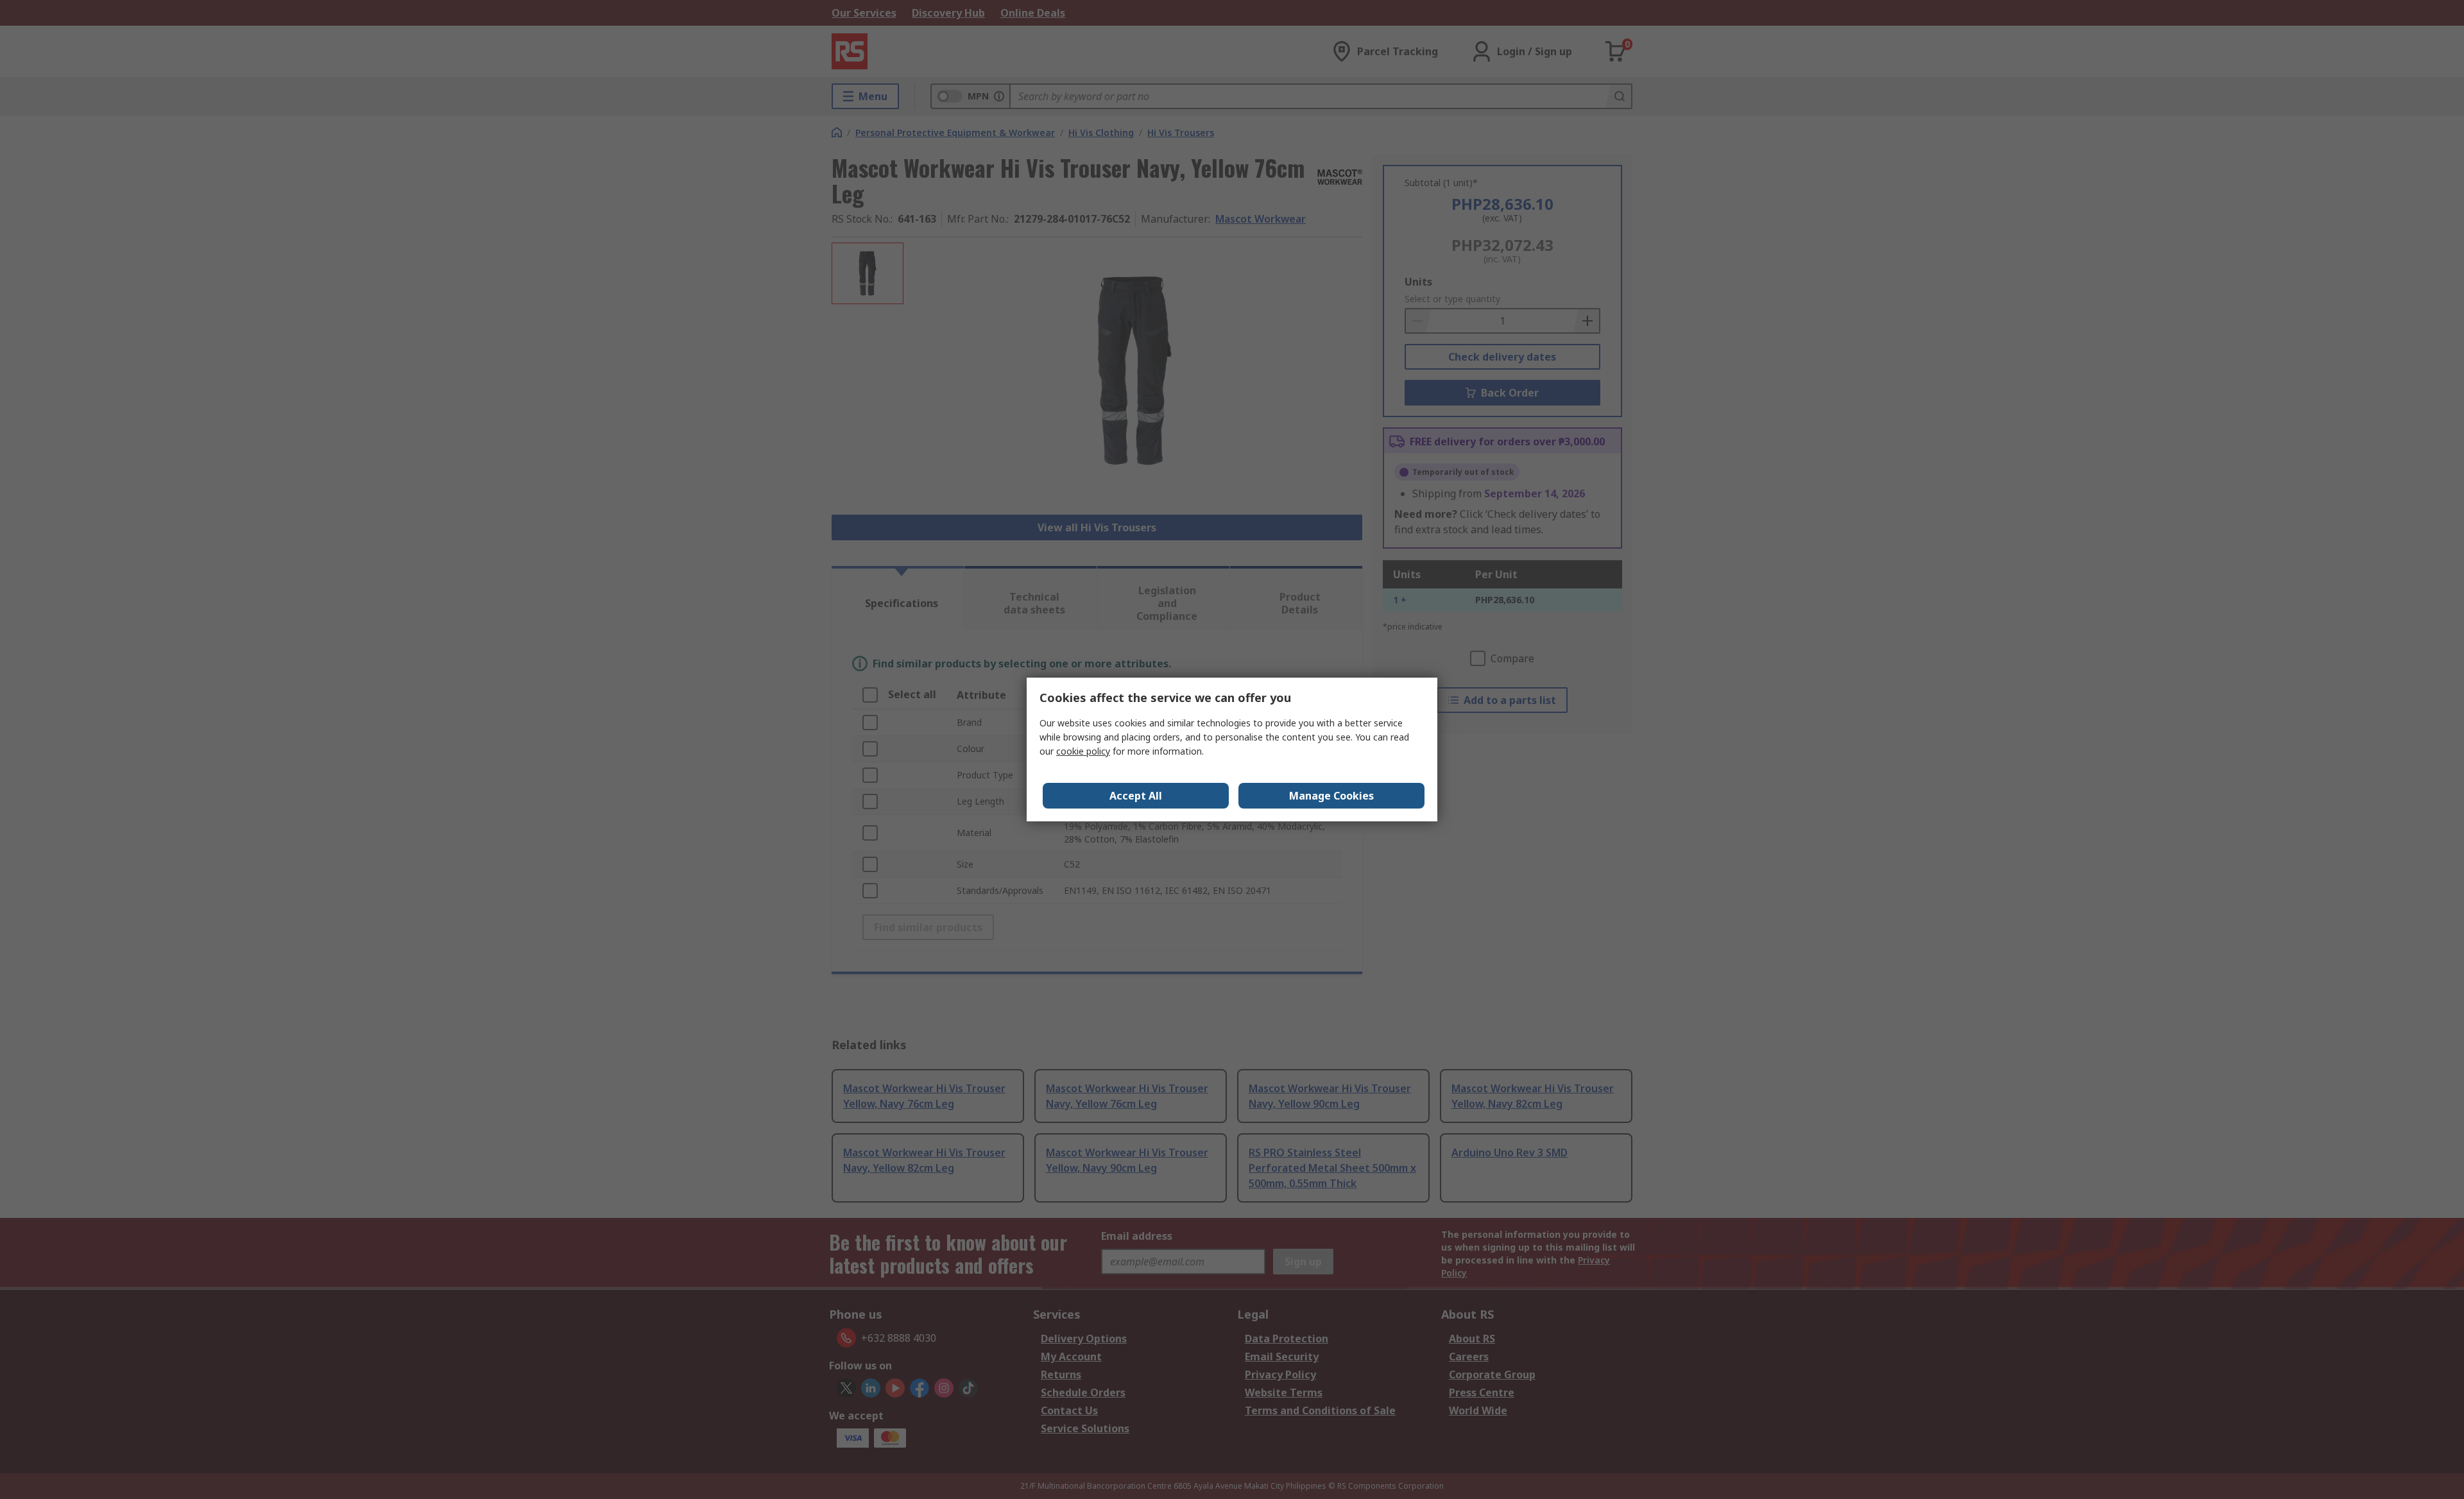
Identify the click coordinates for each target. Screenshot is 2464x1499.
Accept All (1136, 796)
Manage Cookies (1331, 796)
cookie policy (1083, 751)
